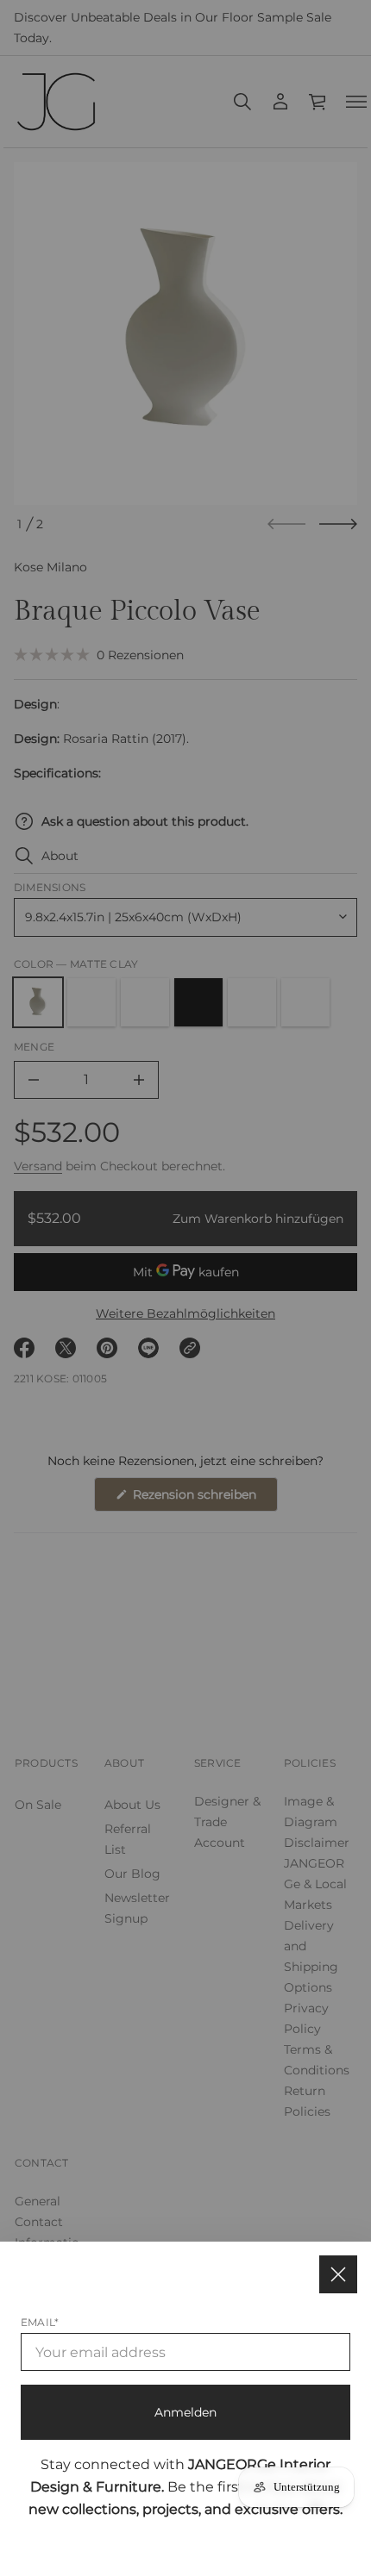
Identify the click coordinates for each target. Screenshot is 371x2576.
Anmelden (185, 2412)
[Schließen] (338, 2274)
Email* (40, 2322)
